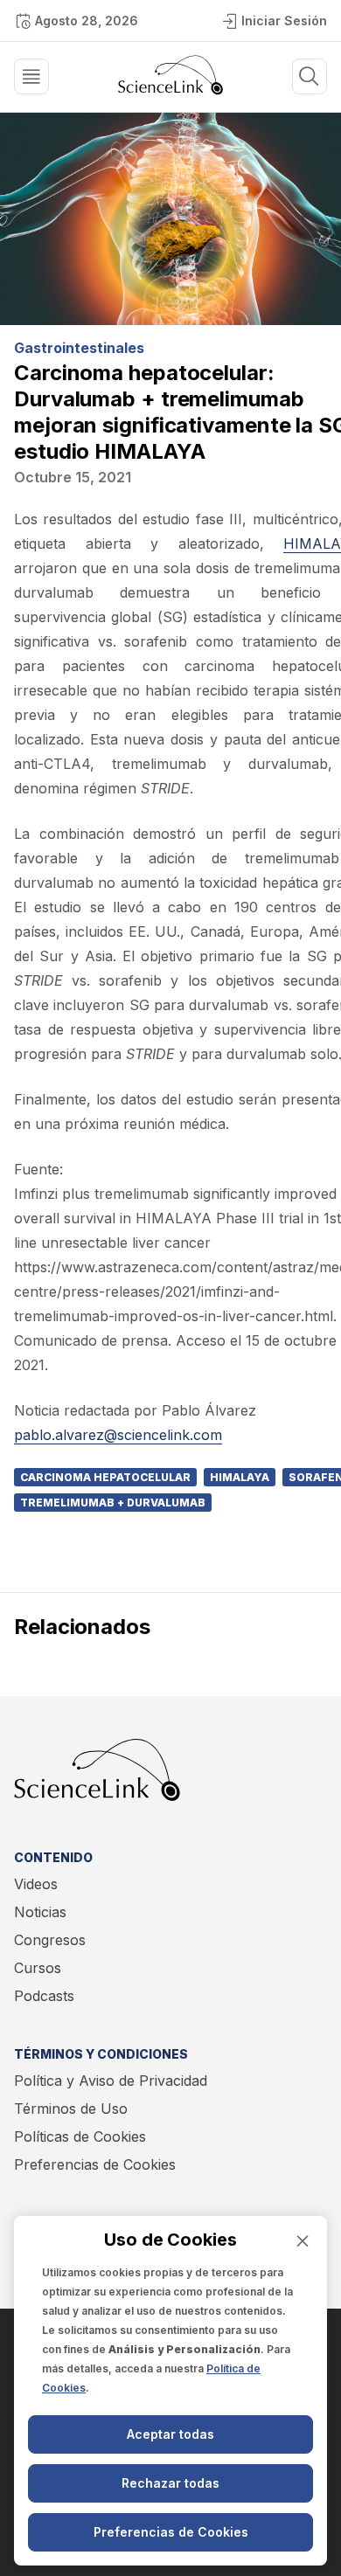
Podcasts (44, 1996)
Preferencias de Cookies (95, 2164)
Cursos (38, 1968)
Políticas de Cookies (80, 2136)
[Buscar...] (31, 76)
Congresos (50, 1940)
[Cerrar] (303, 2241)
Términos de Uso (71, 2109)
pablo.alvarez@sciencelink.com (118, 1435)
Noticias (40, 1912)
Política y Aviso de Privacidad (111, 2081)
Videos (36, 1884)
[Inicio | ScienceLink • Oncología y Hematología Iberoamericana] (170, 90)
